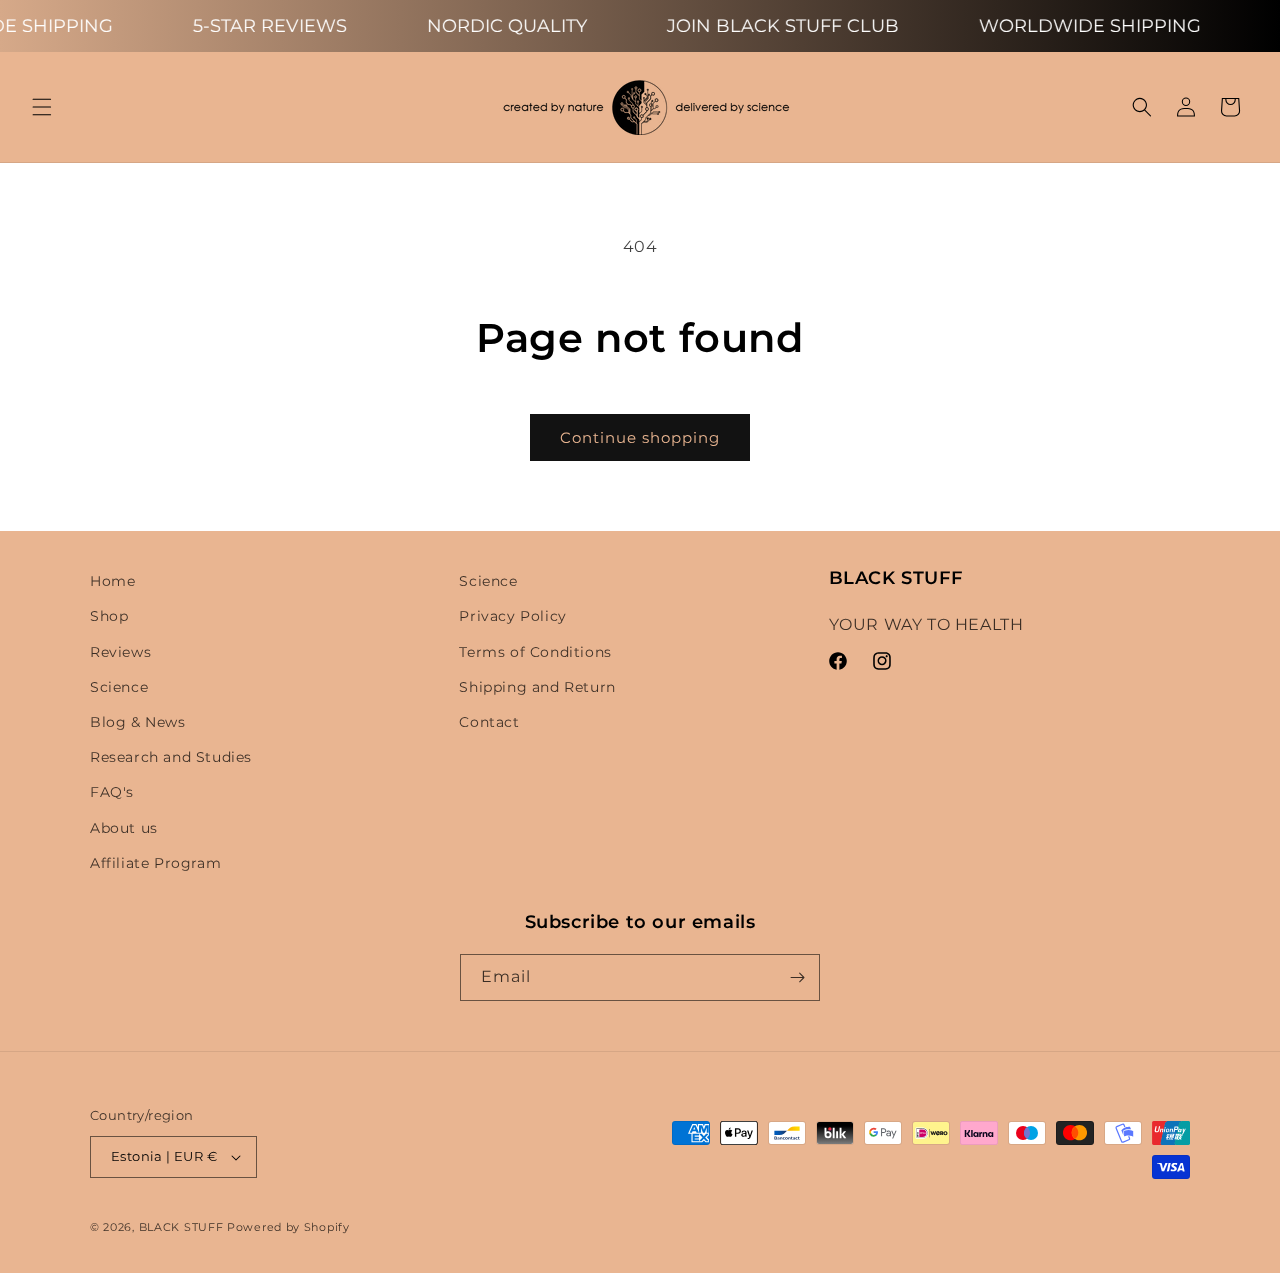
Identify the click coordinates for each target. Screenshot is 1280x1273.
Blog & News (138, 722)
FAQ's (112, 792)
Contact (489, 722)
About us (124, 828)
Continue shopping (640, 437)
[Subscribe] (797, 977)
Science (119, 687)
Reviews (120, 652)
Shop (109, 616)
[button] (42, 107)
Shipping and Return (537, 687)
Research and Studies (171, 757)
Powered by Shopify (288, 1227)
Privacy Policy (512, 616)
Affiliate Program (155, 863)
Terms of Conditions (535, 652)
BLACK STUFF (181, 1227)
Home (112, 581)
